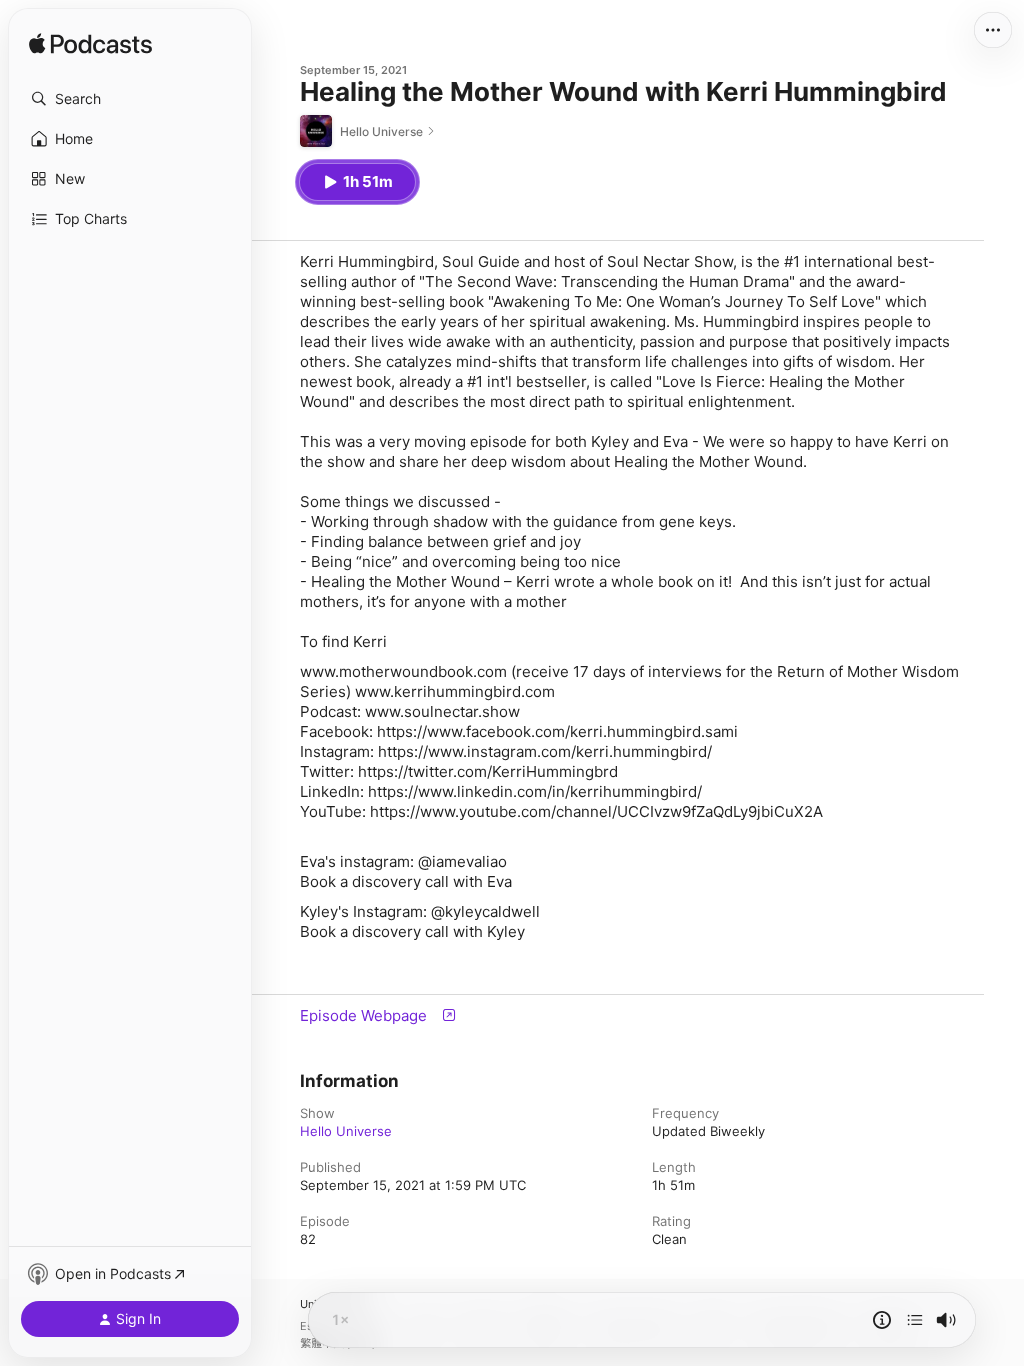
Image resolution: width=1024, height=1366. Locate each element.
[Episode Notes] (882, 1320)
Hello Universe (346, 1131)
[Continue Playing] (915, 1320)
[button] (130, 99)
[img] (90, 45)
